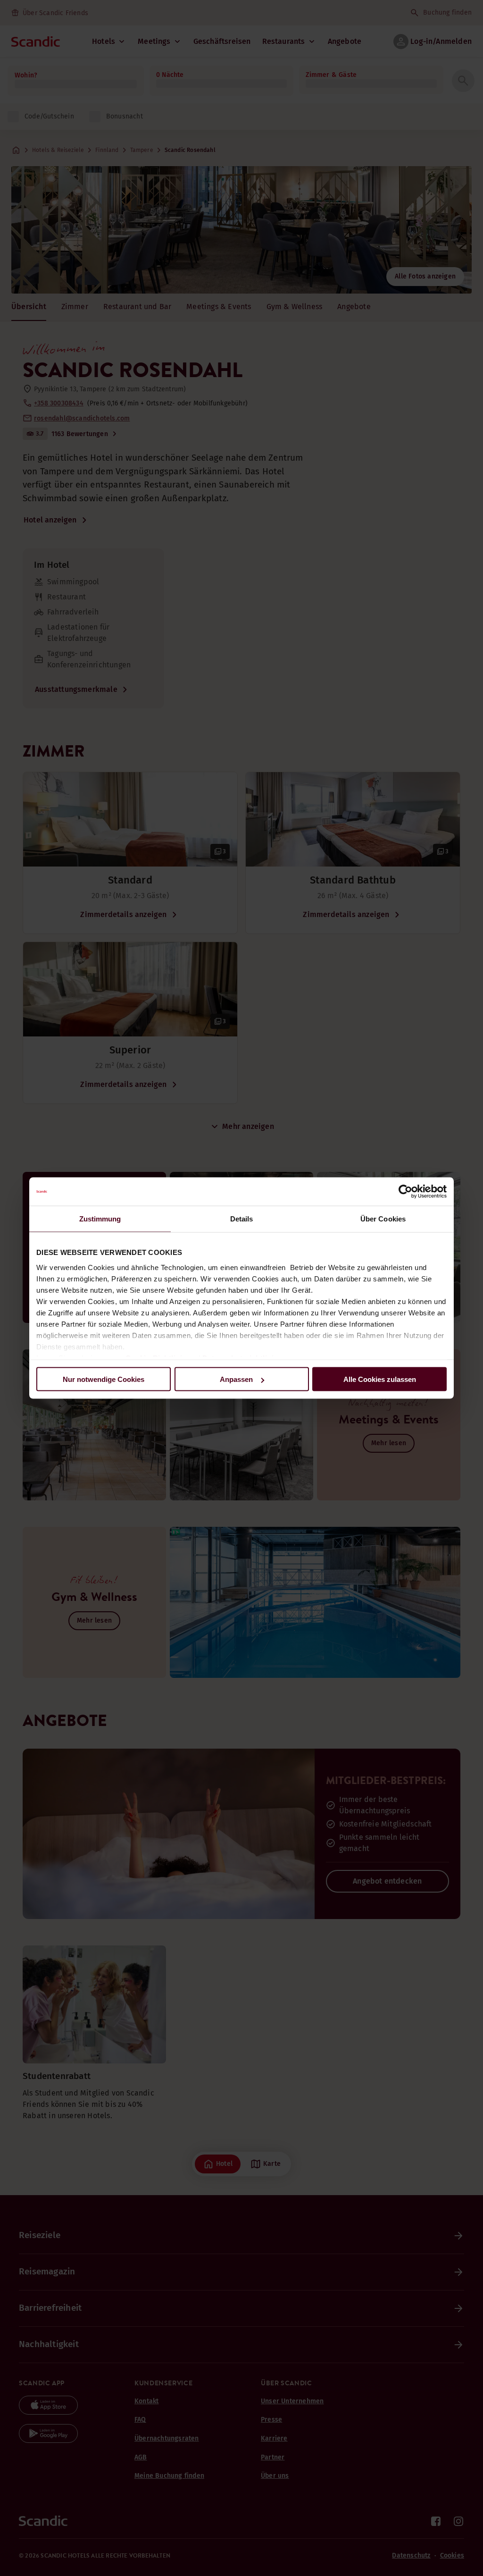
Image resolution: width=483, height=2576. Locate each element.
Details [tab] (242, 1219)
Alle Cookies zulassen (380, 1379)
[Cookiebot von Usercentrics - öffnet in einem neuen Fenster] (405, 1192)
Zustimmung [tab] (100, 1219)
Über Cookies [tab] (383, 1219)
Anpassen (236, 1379)
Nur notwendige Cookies (104, 1379)
